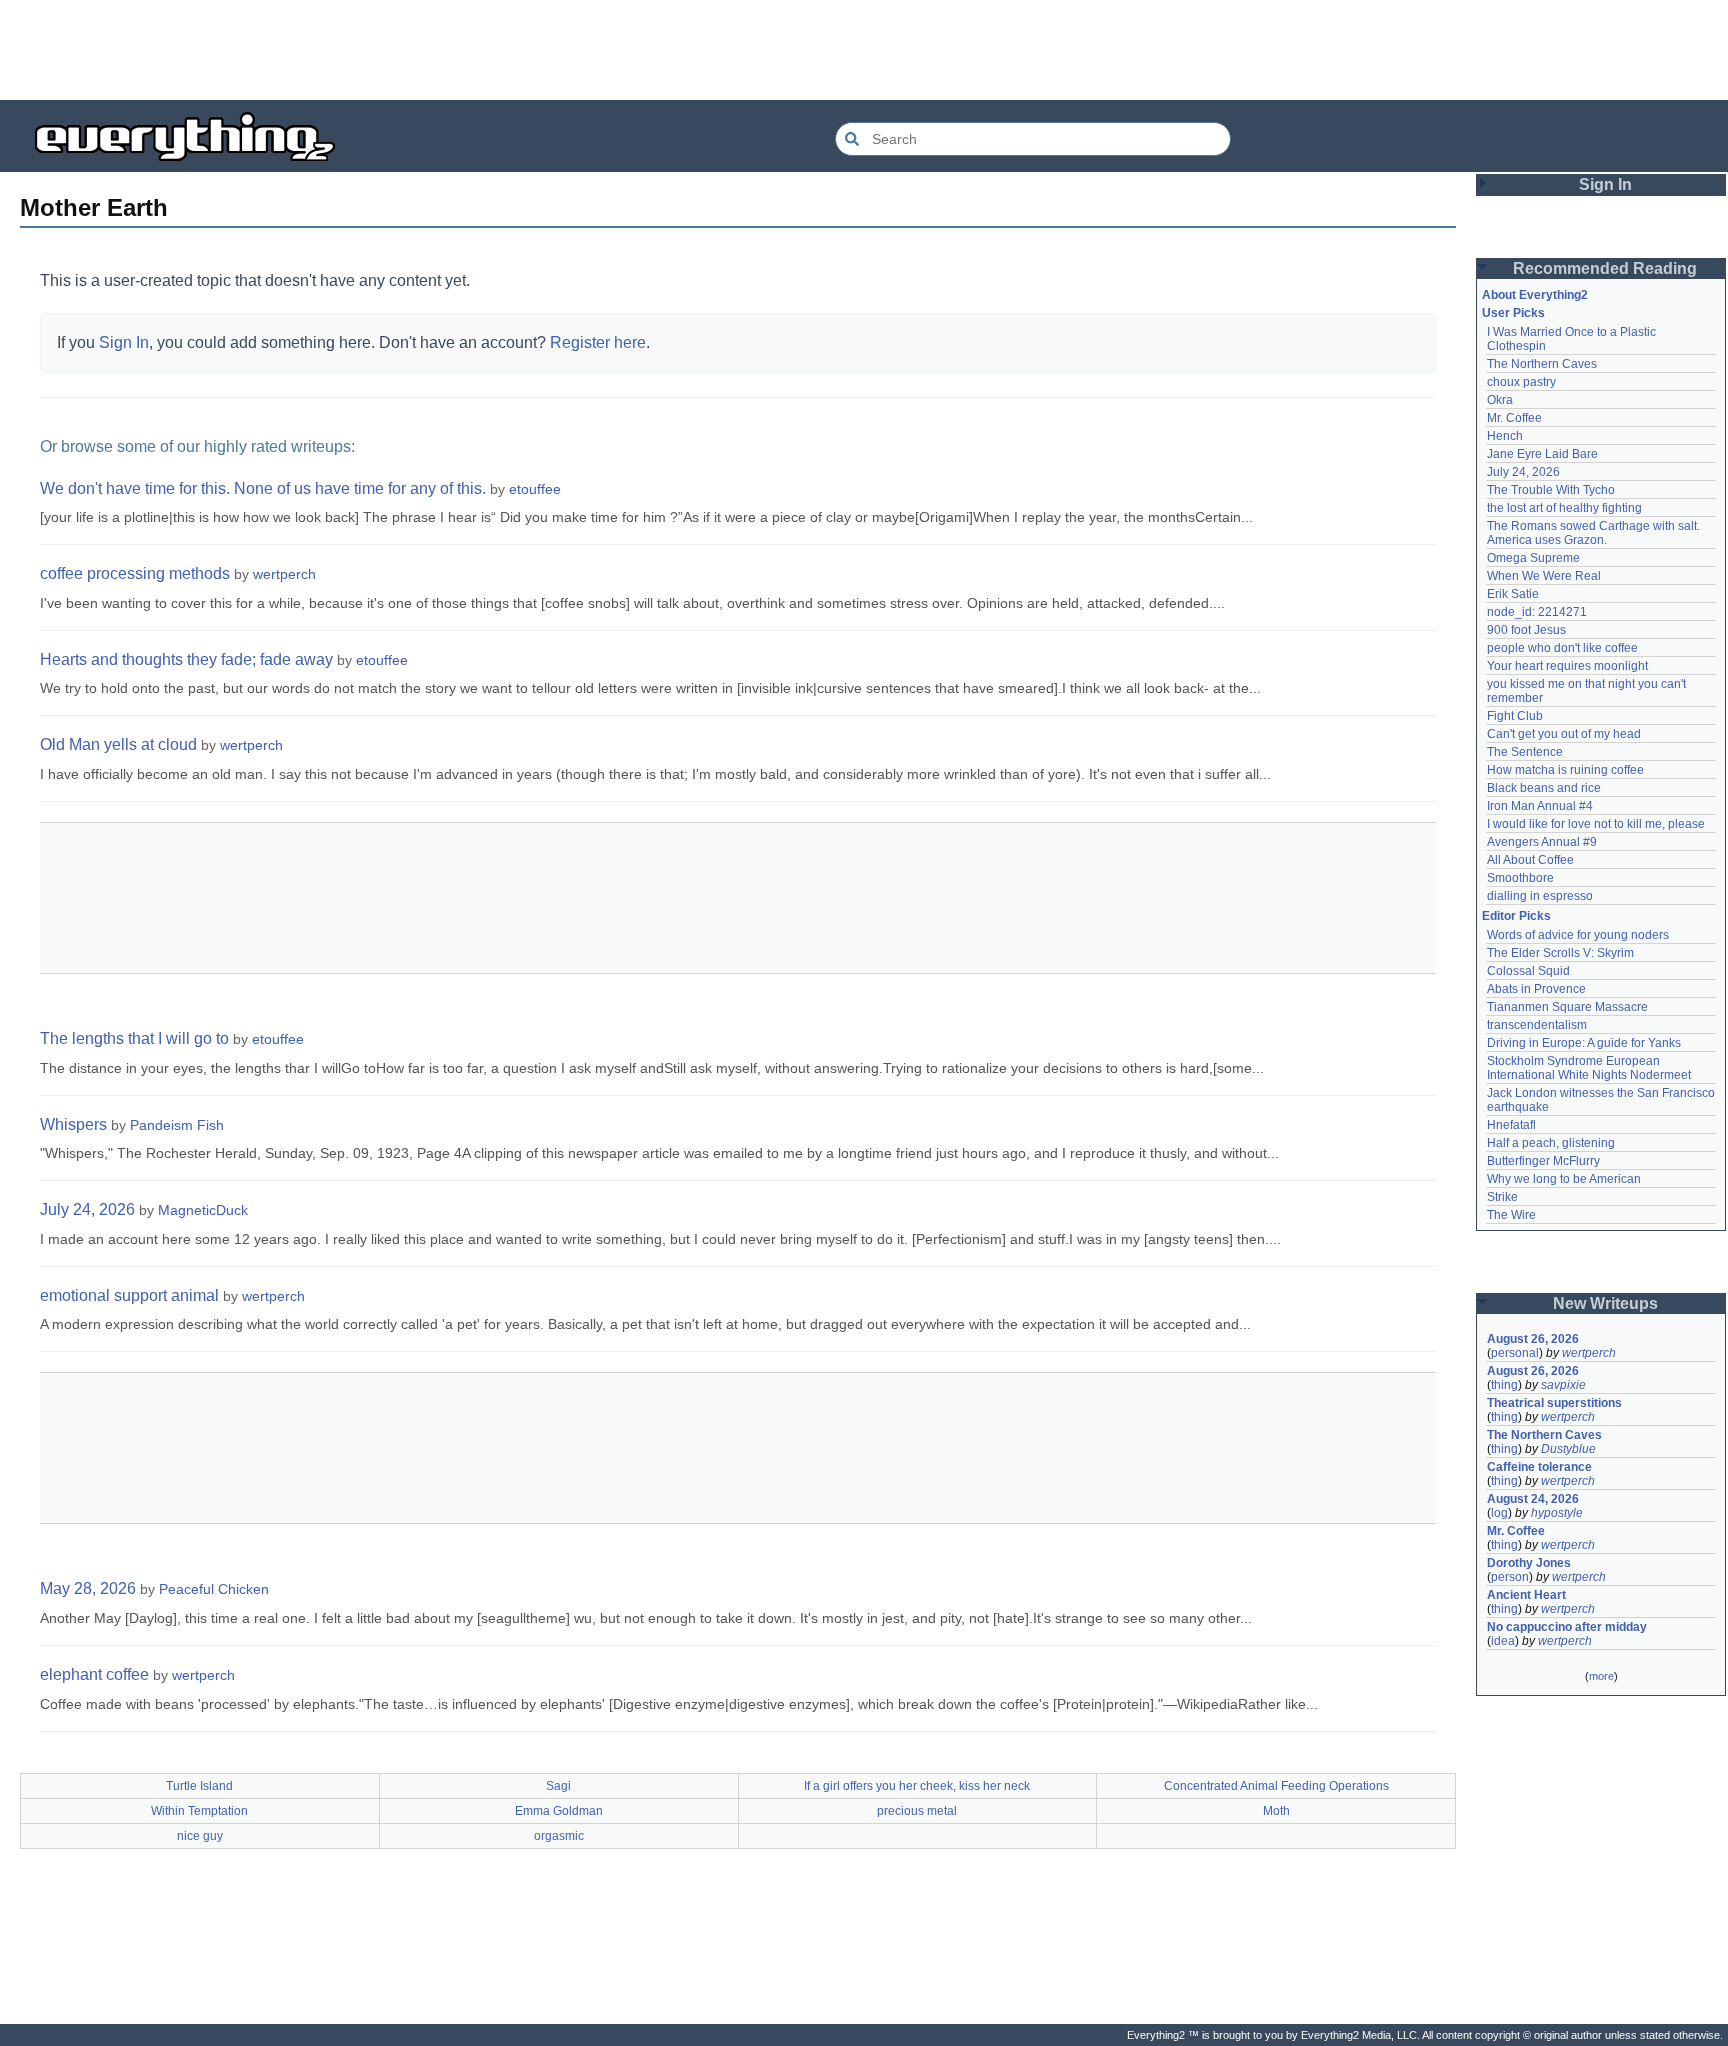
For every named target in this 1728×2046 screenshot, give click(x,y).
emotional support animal (129, 1295)
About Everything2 (1535, 295)
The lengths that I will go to (134, 1038)
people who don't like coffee (1562, 648)
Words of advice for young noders (1578, 935)
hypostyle (1557, 1513)
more (1601, 1676)
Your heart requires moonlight (1567, 666)
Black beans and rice (1544, 788)
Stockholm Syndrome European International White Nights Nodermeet (1589, 1068)
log (1499, 1513)
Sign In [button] (1605, 184)
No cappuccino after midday (1567, 1627)
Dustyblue (1568, 1449)
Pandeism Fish (177, 1125)
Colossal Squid (1528, 971)
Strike (1502, 1197)
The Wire (1511, 1215)
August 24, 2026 (1533, 1499)
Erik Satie (1513, 594)
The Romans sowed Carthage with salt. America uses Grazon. (1594, 533)
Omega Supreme (1533, 558)
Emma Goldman (559, 1811)
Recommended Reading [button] (1605, 268)
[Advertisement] (864, 50)
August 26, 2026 (1533, 1339)
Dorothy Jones (1529, 1563)
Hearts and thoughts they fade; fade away (186, 659)
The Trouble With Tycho (1551, 490)
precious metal (917, 1811)
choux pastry (1521, 382)
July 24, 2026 (87, 1209)
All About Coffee (1530, 860)
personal (1515, 1353)
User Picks (1513, 313)
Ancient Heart (1526, 1595)
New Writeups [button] (1605, 1303)
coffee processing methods (135, 573)
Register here (598, 342)
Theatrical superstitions (1554, 1403)
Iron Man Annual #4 (1540, 806)
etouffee (535, 489)
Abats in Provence (1536, 989)
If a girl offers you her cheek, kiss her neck (917, 1786)
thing (1504, 1385)
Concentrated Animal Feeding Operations (1276, 1786)
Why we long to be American (1564, 1179)
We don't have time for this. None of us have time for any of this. (263, 488)
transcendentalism (1537, 1025)
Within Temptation (199, 1811)
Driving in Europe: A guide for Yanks (1584, 1043)
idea (1503, 1641)
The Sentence (1525, 752)
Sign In (124, 342)
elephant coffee (94, 1674)
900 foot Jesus (1526, 630)
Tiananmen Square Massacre (1567, 1007)
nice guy (200, 1836)
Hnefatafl (1511, 1125)
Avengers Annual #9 (1542, 842)
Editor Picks (1516, 916)
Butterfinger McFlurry (1543, 1161)
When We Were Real (1544, 576)
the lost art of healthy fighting (1564, 508)
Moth (1276, 1811)
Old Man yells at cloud (118, 744)
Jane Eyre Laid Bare (1542, 454)
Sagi (558, 1786)
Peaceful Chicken (214, 1589)
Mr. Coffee (1514, 418)
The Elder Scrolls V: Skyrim (1560, 953)
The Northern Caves (1542, 364)
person (1510, 1577)
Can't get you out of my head (1564, 734)
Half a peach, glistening (1551, 1143)
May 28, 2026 (88, 1588)
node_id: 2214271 (1537, 612)
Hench (1505, 436)
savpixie (1563, 1385)
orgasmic (559, 1836)
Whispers (73, 1124)
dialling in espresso (1540, 896)
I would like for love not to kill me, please (1596, 824)
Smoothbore (1520, 878)
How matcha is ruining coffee (1565, 770)
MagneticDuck (203, 1210)
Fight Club (1515, 716)
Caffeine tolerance (1539, 1467)
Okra (1500, 400)
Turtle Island (199, 1786)
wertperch (284, 574)
